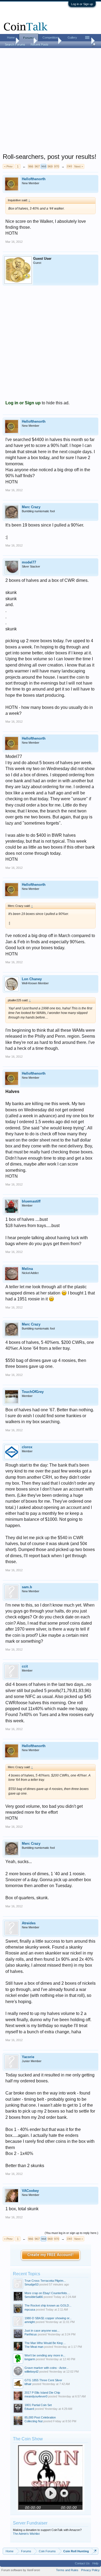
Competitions (51, 37)
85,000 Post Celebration (40, 2417)
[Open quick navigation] (95, 2551)
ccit (25, 1666)
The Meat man (34, 2347)
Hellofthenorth (34, 179)
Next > (79, 166)
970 (57, 166)
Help (95, 2563)
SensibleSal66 (34, 2297)
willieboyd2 (32, 2372)
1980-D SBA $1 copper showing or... (48, 2318)
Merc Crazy (31, 507)
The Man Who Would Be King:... (45, 2343)
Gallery (72, 37)
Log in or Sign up (82, 4)
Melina (27, 1269)
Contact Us (82, 2563)
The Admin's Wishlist (26, 2534)
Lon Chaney (32, 979)
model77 (29, 562)
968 (44, 166)
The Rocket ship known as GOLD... (48, 2305)
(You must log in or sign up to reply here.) (72, 2233)
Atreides (29, 1923)
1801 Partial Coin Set (38, 2405)
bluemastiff (31, 1201)
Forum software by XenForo (21, 2570)
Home (11, 37)
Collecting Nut (34, 2421)
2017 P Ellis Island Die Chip (42, 2393)
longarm (30, 2359)
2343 (69, 166)
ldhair (28, 2384)
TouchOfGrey (33, 1392)
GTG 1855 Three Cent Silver (43, 2380)
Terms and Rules (67, 2570)
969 (50, 166)
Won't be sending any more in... (45, 2355)
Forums (29, 38)
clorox (27, 1447)
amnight (30, 2322)
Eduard (29, 2409)
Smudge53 (32, 2284)
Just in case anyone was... (42, 2331)
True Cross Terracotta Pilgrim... (45, 2281)
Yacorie (28, 2057)
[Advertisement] (50, 102)
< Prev (8, 166)
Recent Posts (40, 45)
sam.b (27, 1587)
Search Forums (15, 45)
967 (37, 166)
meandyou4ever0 (36, 2396)
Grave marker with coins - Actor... (46, 2368)
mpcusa (30, 2309)
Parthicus (31, 2334)
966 (31, 166)
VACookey (30, 2191)
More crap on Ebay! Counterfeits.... (47, 2293)
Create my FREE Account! (50, 2255)
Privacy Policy (90, 2570)
